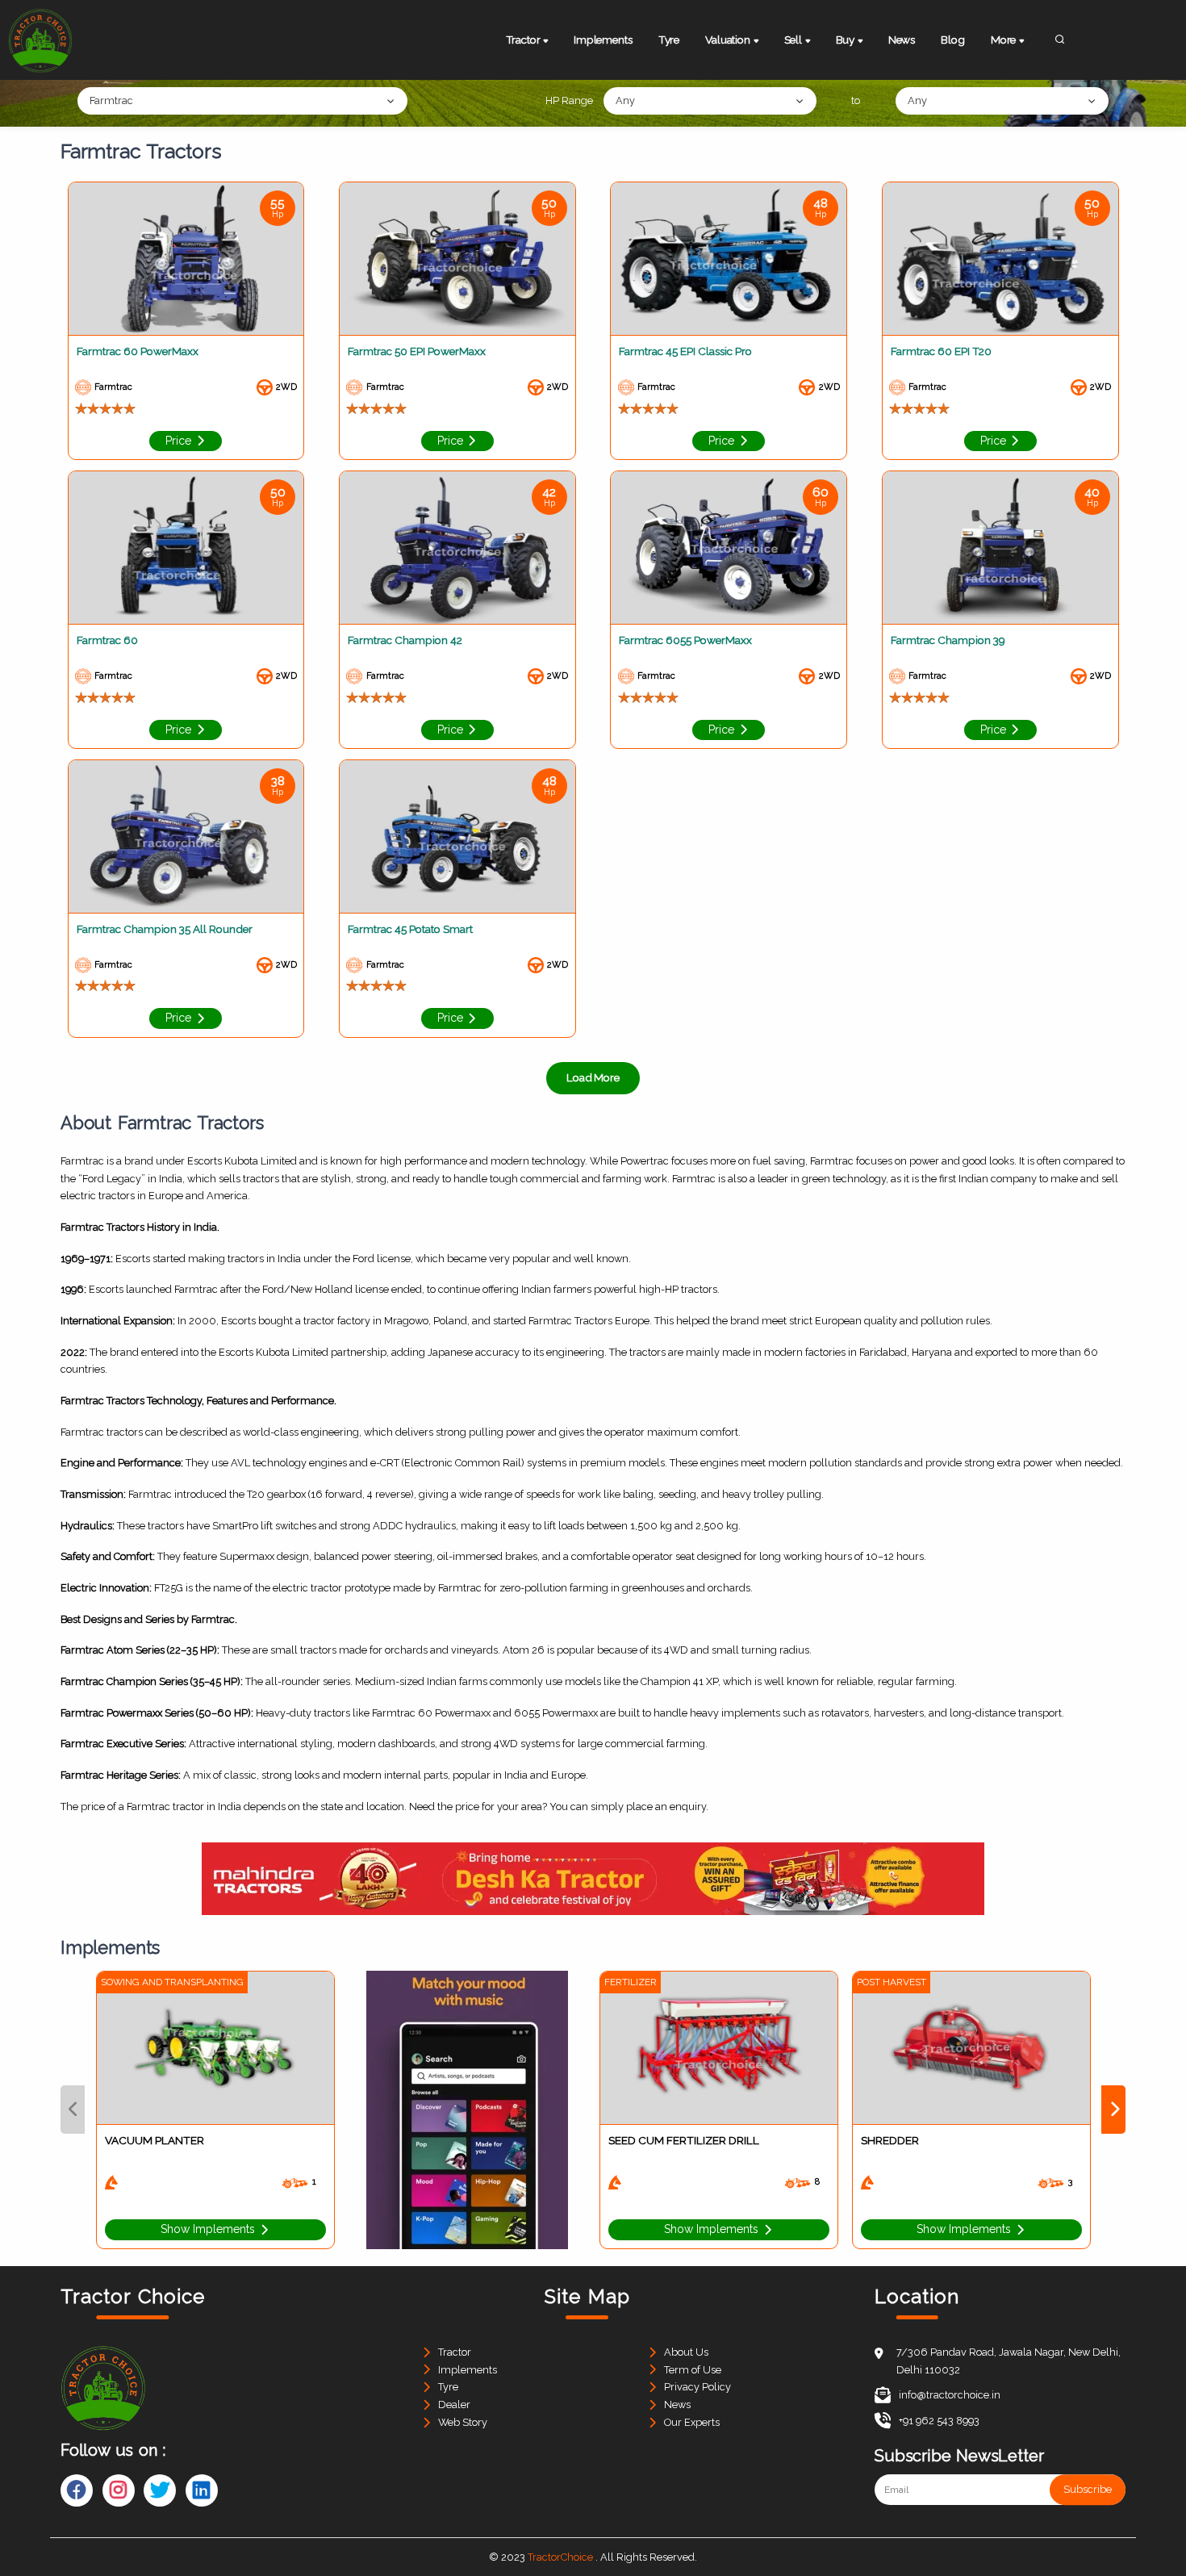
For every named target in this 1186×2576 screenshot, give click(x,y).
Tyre (669, 40)
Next (1113, 2110)
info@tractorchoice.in (950, 2395)
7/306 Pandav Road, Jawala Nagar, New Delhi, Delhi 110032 (1009, 2361)
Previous (73, 2110)
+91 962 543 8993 (939, 2421)
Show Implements (209, 2229)
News (902, 40)
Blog (952, 40)
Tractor (455, 2352)
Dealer (454, 2405)
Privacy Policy (697, 2387)
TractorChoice (560, 2557)
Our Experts (692, 2422)
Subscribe (1088, 2490)
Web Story (463, 2422)
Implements (603, 40)
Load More (593, 1077)
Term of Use (693, 2370)
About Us (686, 2352)
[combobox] (242, 101)
